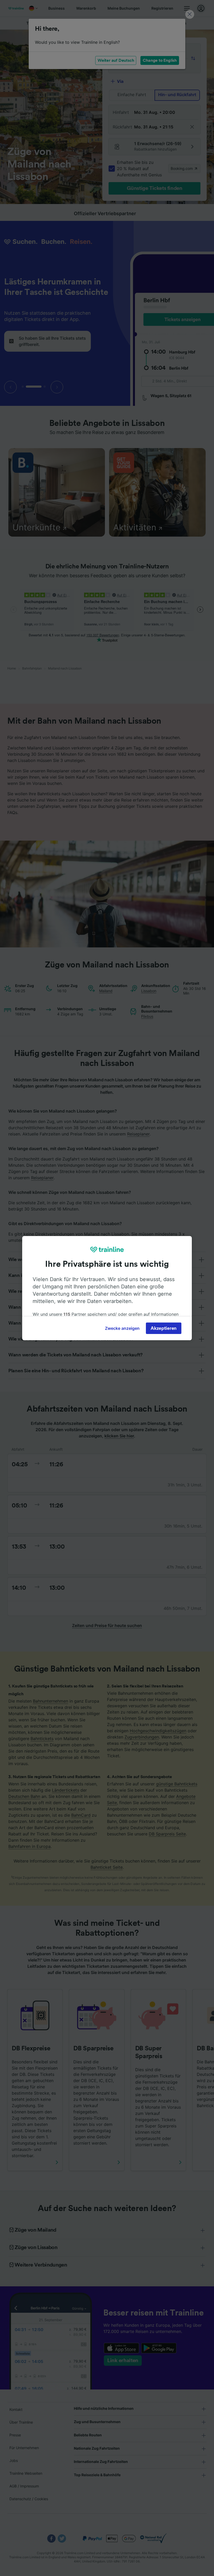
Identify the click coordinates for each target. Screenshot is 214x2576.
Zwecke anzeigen (122, 1328)
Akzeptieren (164, 1328)
